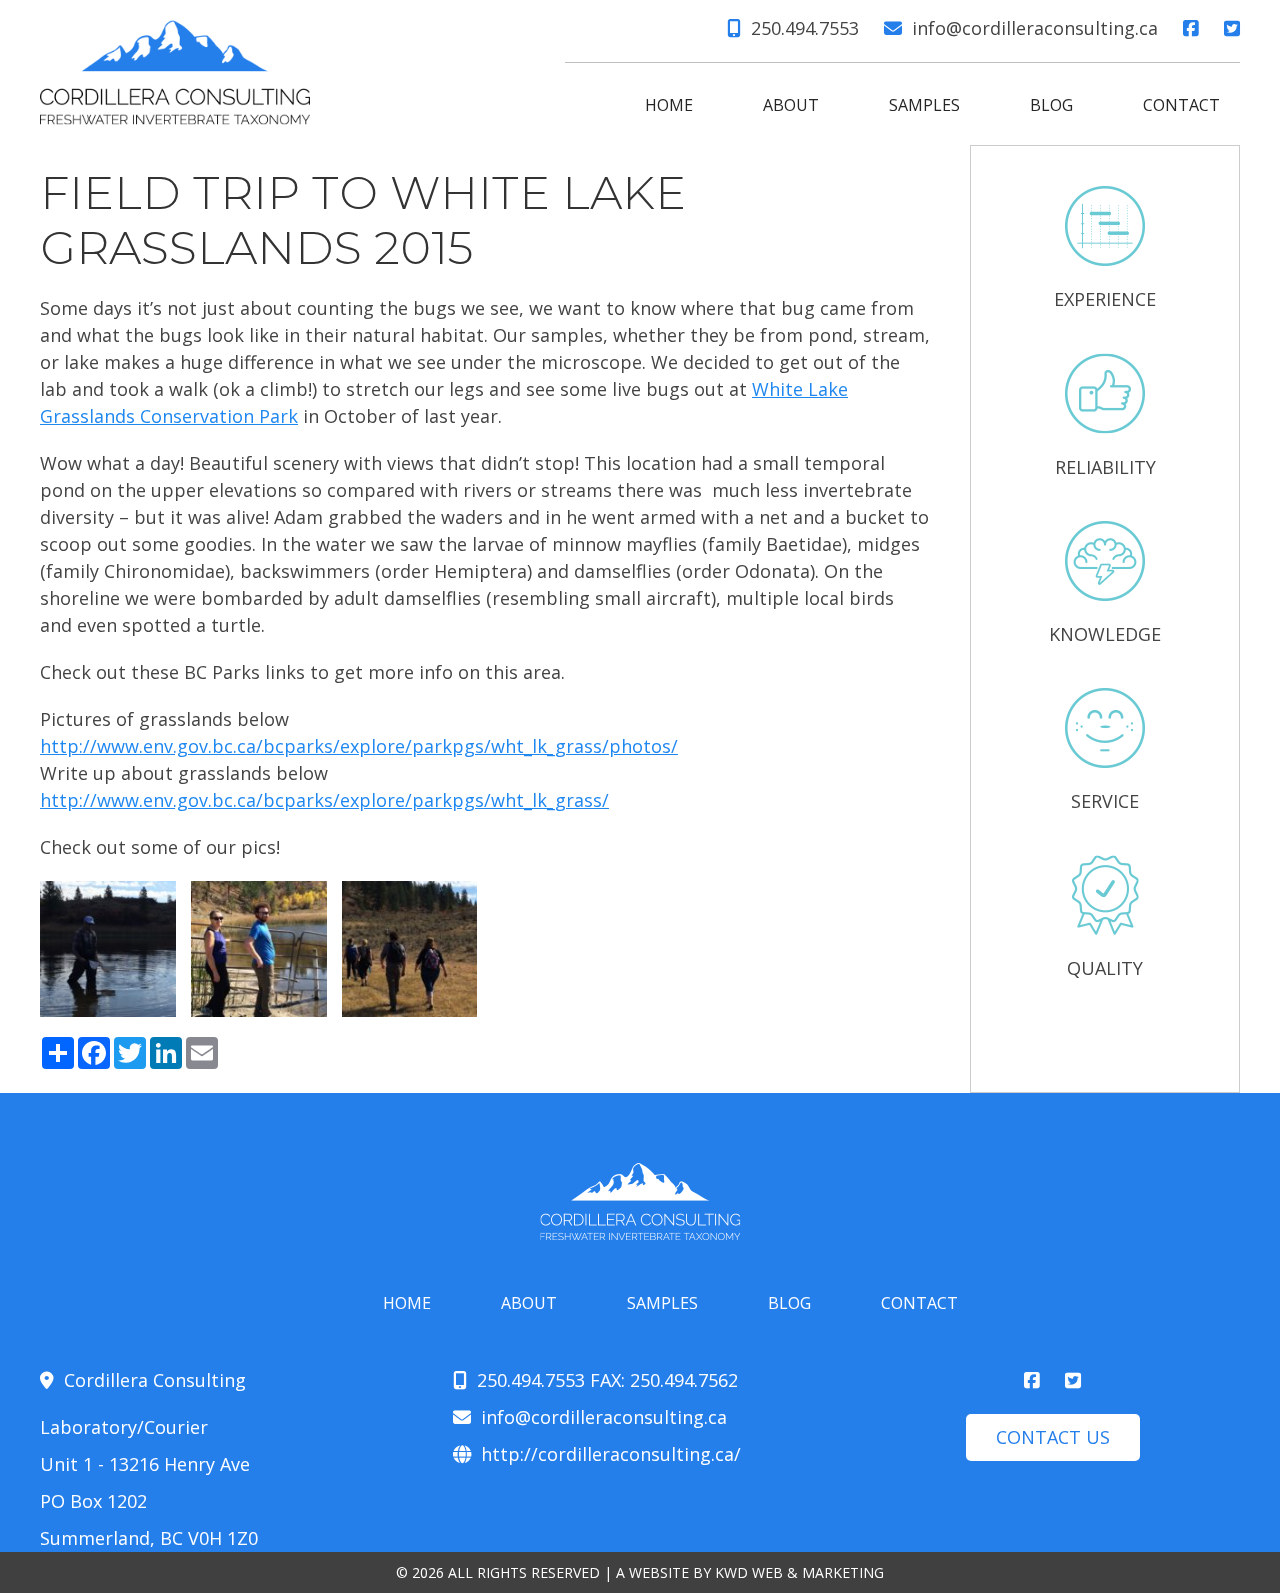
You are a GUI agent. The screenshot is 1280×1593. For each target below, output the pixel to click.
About (791, 105)
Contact (1181, 105)
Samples (924, 105)
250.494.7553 (805, 28)
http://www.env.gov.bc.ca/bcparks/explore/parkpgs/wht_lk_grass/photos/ (359, 746)
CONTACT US (1053, 1437)
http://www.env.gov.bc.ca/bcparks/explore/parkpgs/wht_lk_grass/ (324, 800)
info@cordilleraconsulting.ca (1035, 28)
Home (669, 105)
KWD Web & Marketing (799, 1572)
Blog (1051, 105)
